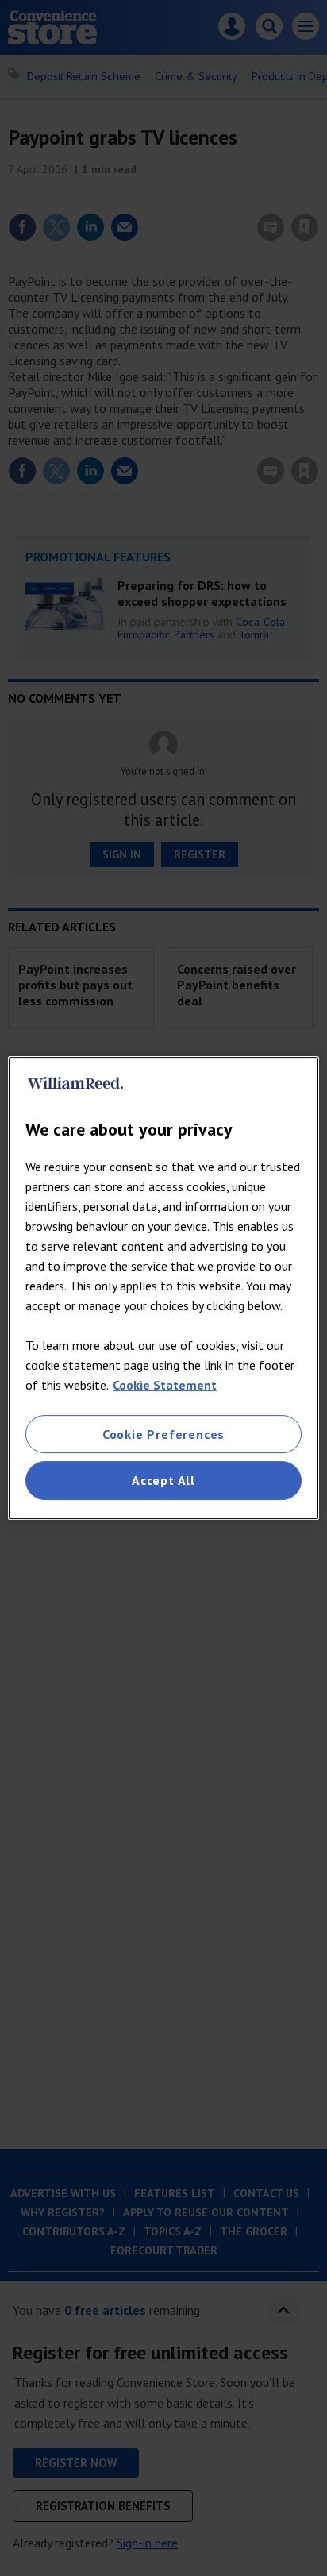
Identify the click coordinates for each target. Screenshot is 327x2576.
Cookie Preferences (163, 1434)
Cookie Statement (165, 1385)
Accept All (163, 1481)
